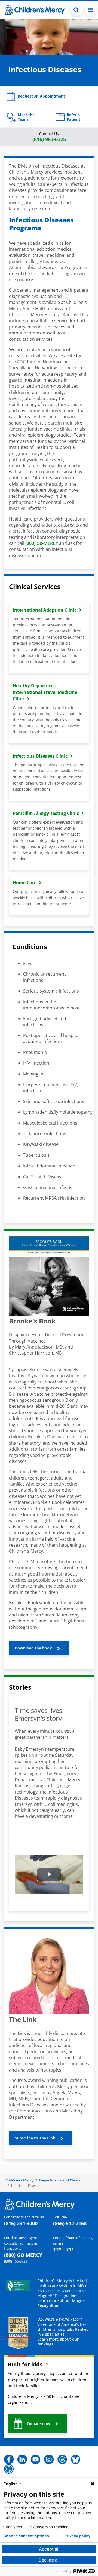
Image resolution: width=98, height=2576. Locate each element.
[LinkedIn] (22, 2459)
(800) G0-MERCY (42, 543)
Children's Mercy (19, 2180)
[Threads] (62, 2459)
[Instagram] (49, 2459)
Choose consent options (26, 2536)
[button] (77, 10)
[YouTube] (36, 2459)
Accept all (49, 2549)
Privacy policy (77, 2536)
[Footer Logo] (39, 2204)
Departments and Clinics (60, 2180)
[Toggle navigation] (91, 10)
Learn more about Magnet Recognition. (62, 2303)
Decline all (49, 2560)
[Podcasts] (9, 2469)
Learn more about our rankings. (58, 2342)
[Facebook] (9, 2459)
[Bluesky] (76, 2459)
